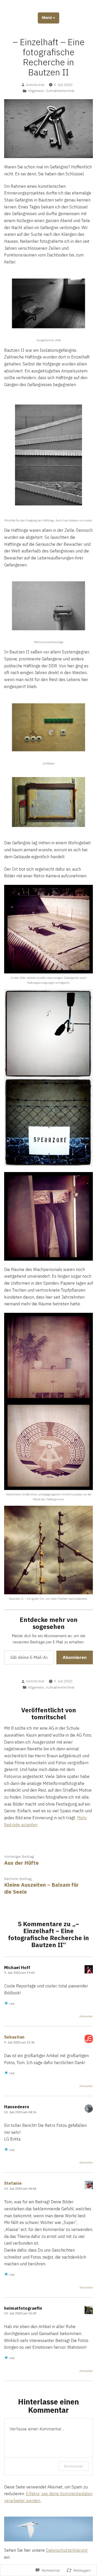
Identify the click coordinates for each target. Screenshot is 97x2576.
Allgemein (36, 91)
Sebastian (14, 2037)
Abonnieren (75, 1657)
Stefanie (13, 2183)
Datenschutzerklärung (67, 2550)
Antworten (86, 2016)
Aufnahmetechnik (60, 91)
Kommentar (73, 2466)
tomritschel (35, 85)
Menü (51, 18)
